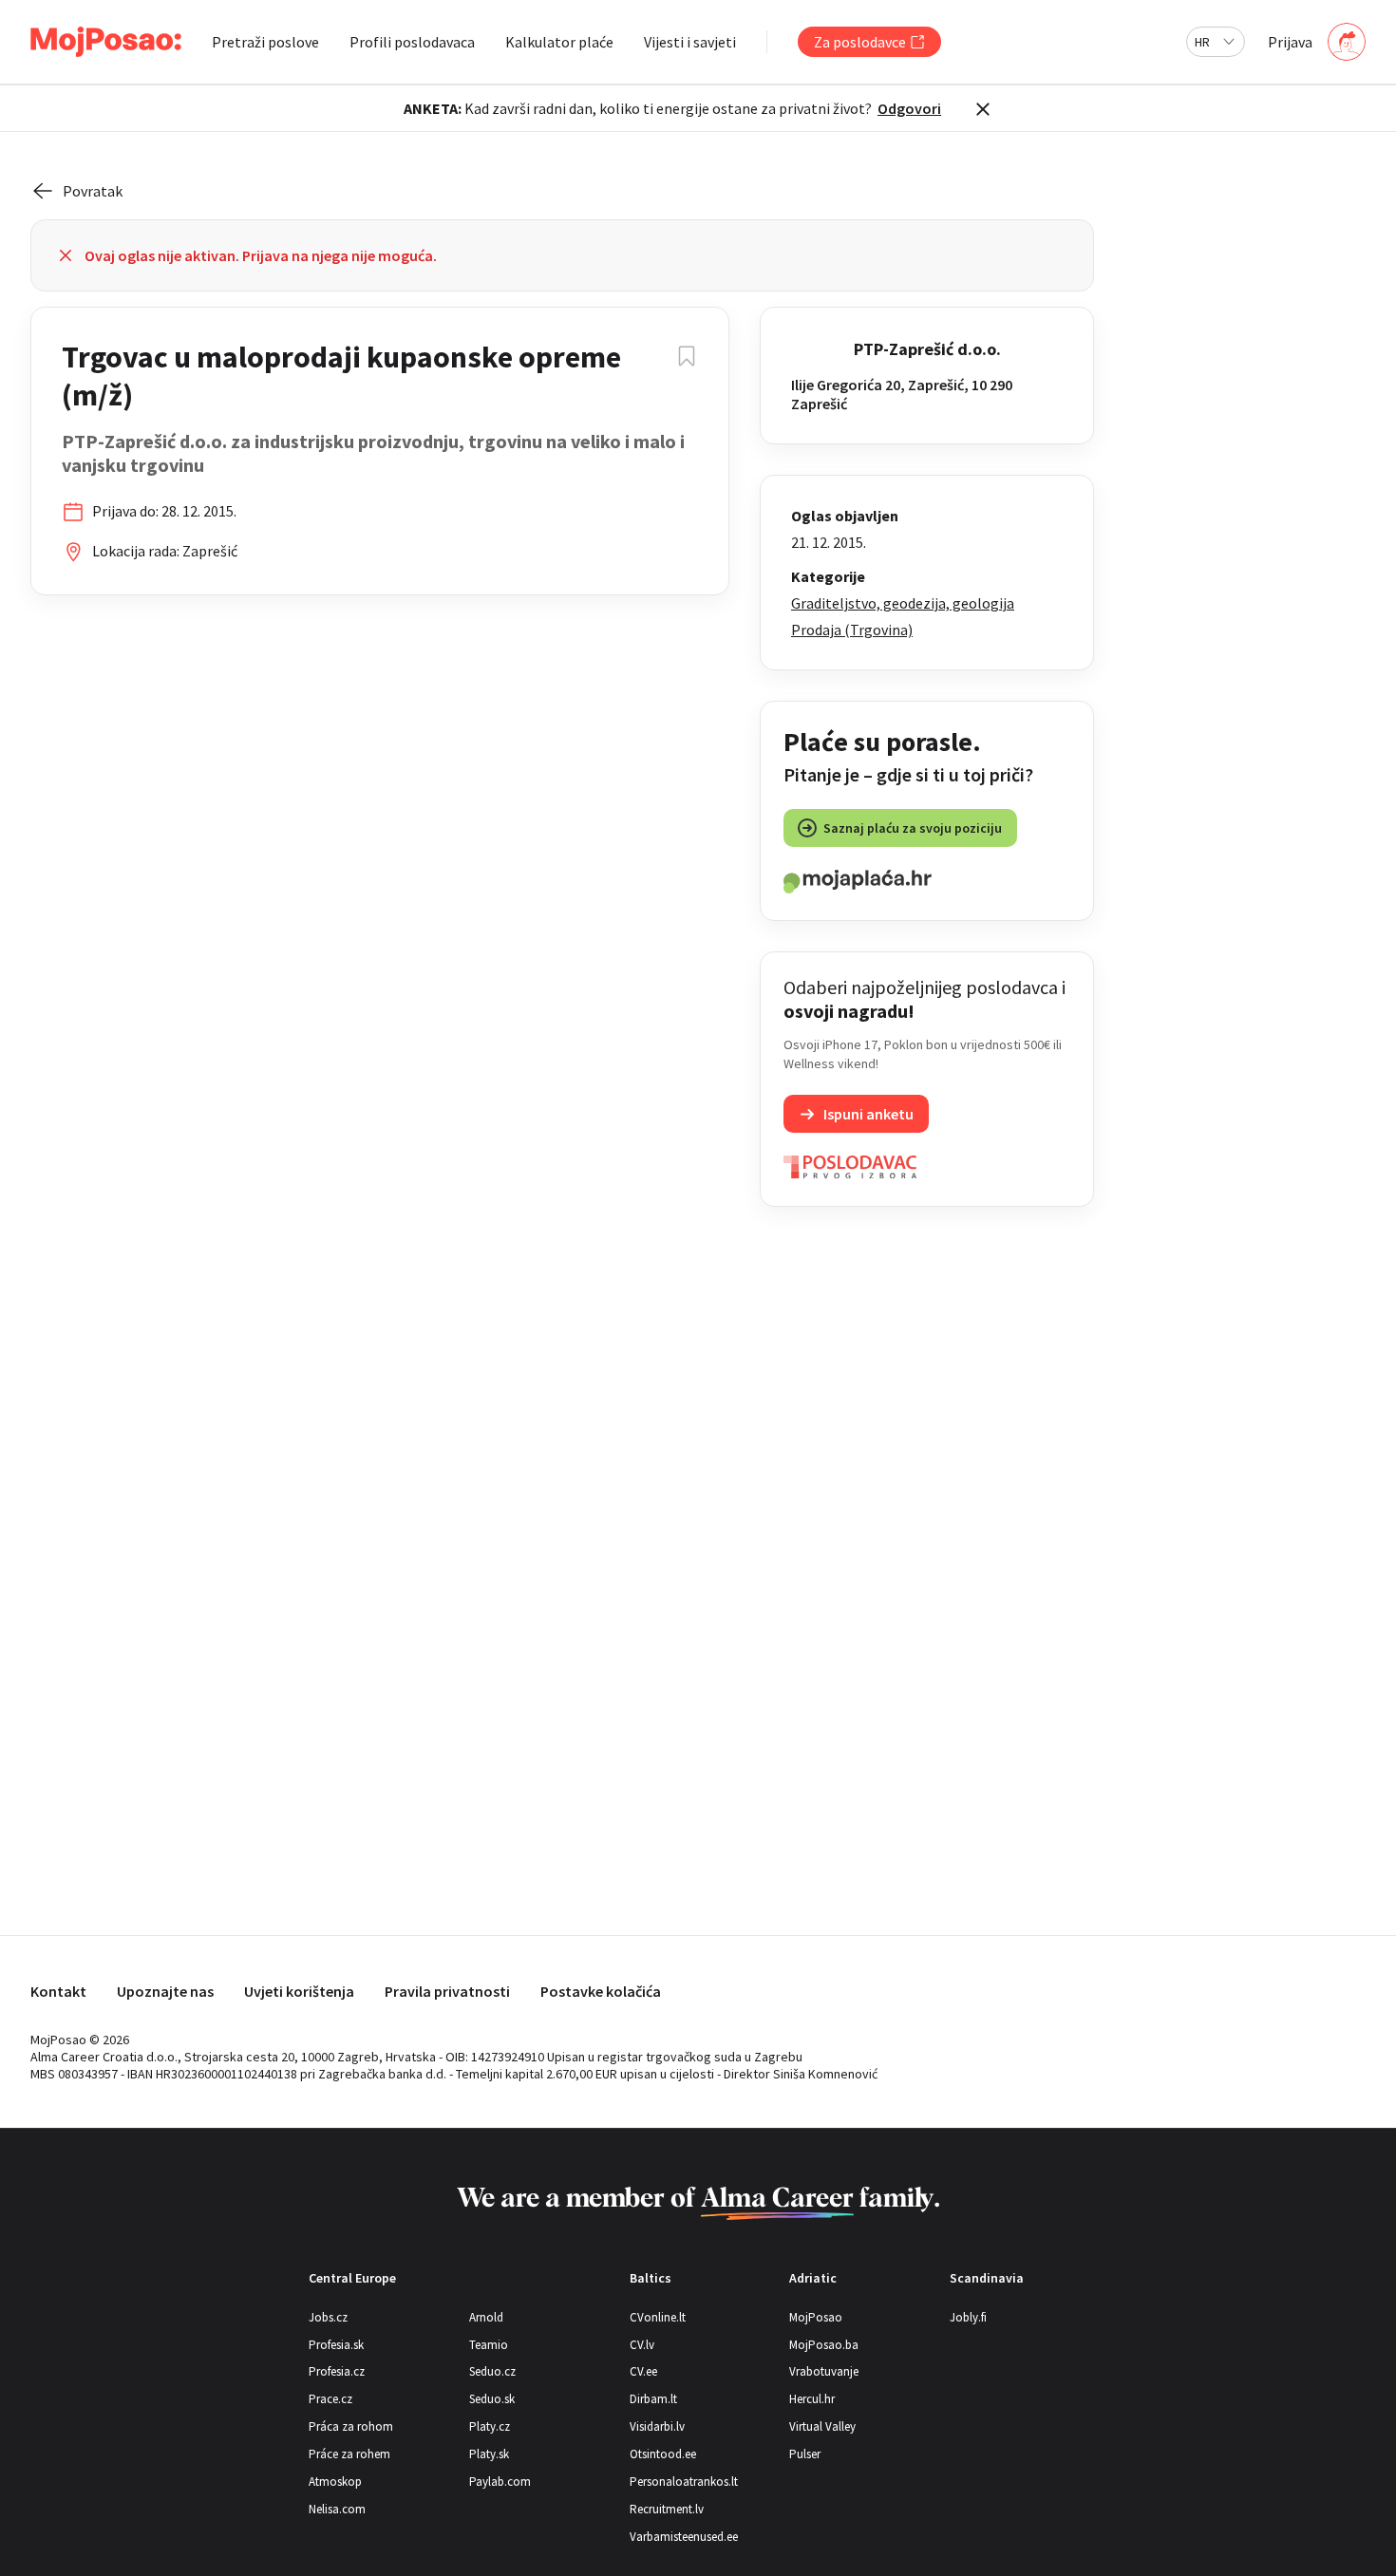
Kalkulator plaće (559, 42)
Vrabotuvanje (824, 2371)
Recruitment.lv (667, 2509)
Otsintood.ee (663, 2454)
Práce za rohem (349, 2454)
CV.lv (642, 2345)
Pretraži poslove (265, 42)
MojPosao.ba (824, 2345)
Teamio (489, 2345)
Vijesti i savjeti (690, 42)
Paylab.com (500, 2482)
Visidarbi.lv (657, 2426)
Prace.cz (330, 2399)
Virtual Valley (822, 2426)
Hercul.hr (812, 2399)
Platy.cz (490, 2426)
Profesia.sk (336, 2345)
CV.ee (643, 2371)
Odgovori (909, 108)
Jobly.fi (968, 2317)
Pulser (805, 2454)
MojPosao (816, 2317)
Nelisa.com (337, 2509)
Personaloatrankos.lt (684, 2482)
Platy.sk (489, 2454)
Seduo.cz (492, 2371)
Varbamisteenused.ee (684, 2537)
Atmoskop (335, 2482)
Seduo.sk (492, 2399)
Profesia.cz (337, 2371)
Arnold (486, 2317)
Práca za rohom (351, 2426)
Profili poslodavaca (412, 42)
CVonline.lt (658, 2317)
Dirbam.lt (653, 2399)
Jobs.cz (328, 2317)
